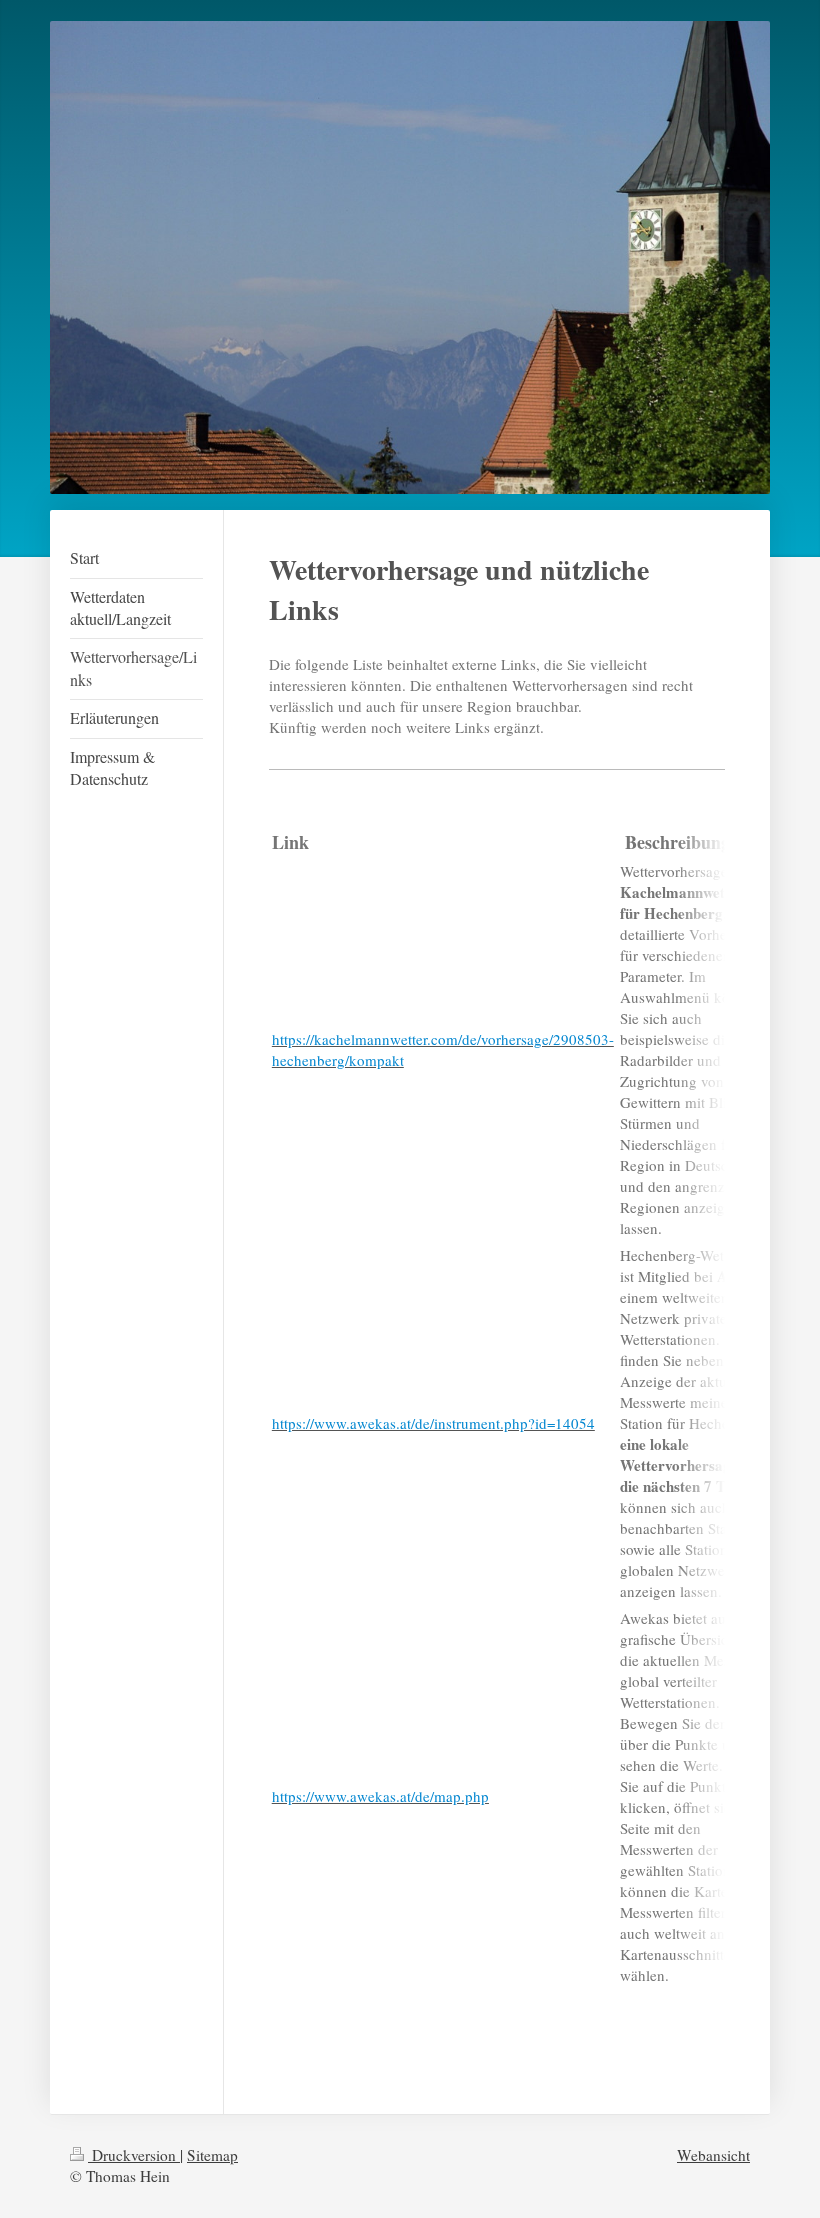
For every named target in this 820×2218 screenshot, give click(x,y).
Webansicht (713, 2155)
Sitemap (212, 2155)
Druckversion (134, 2155)
